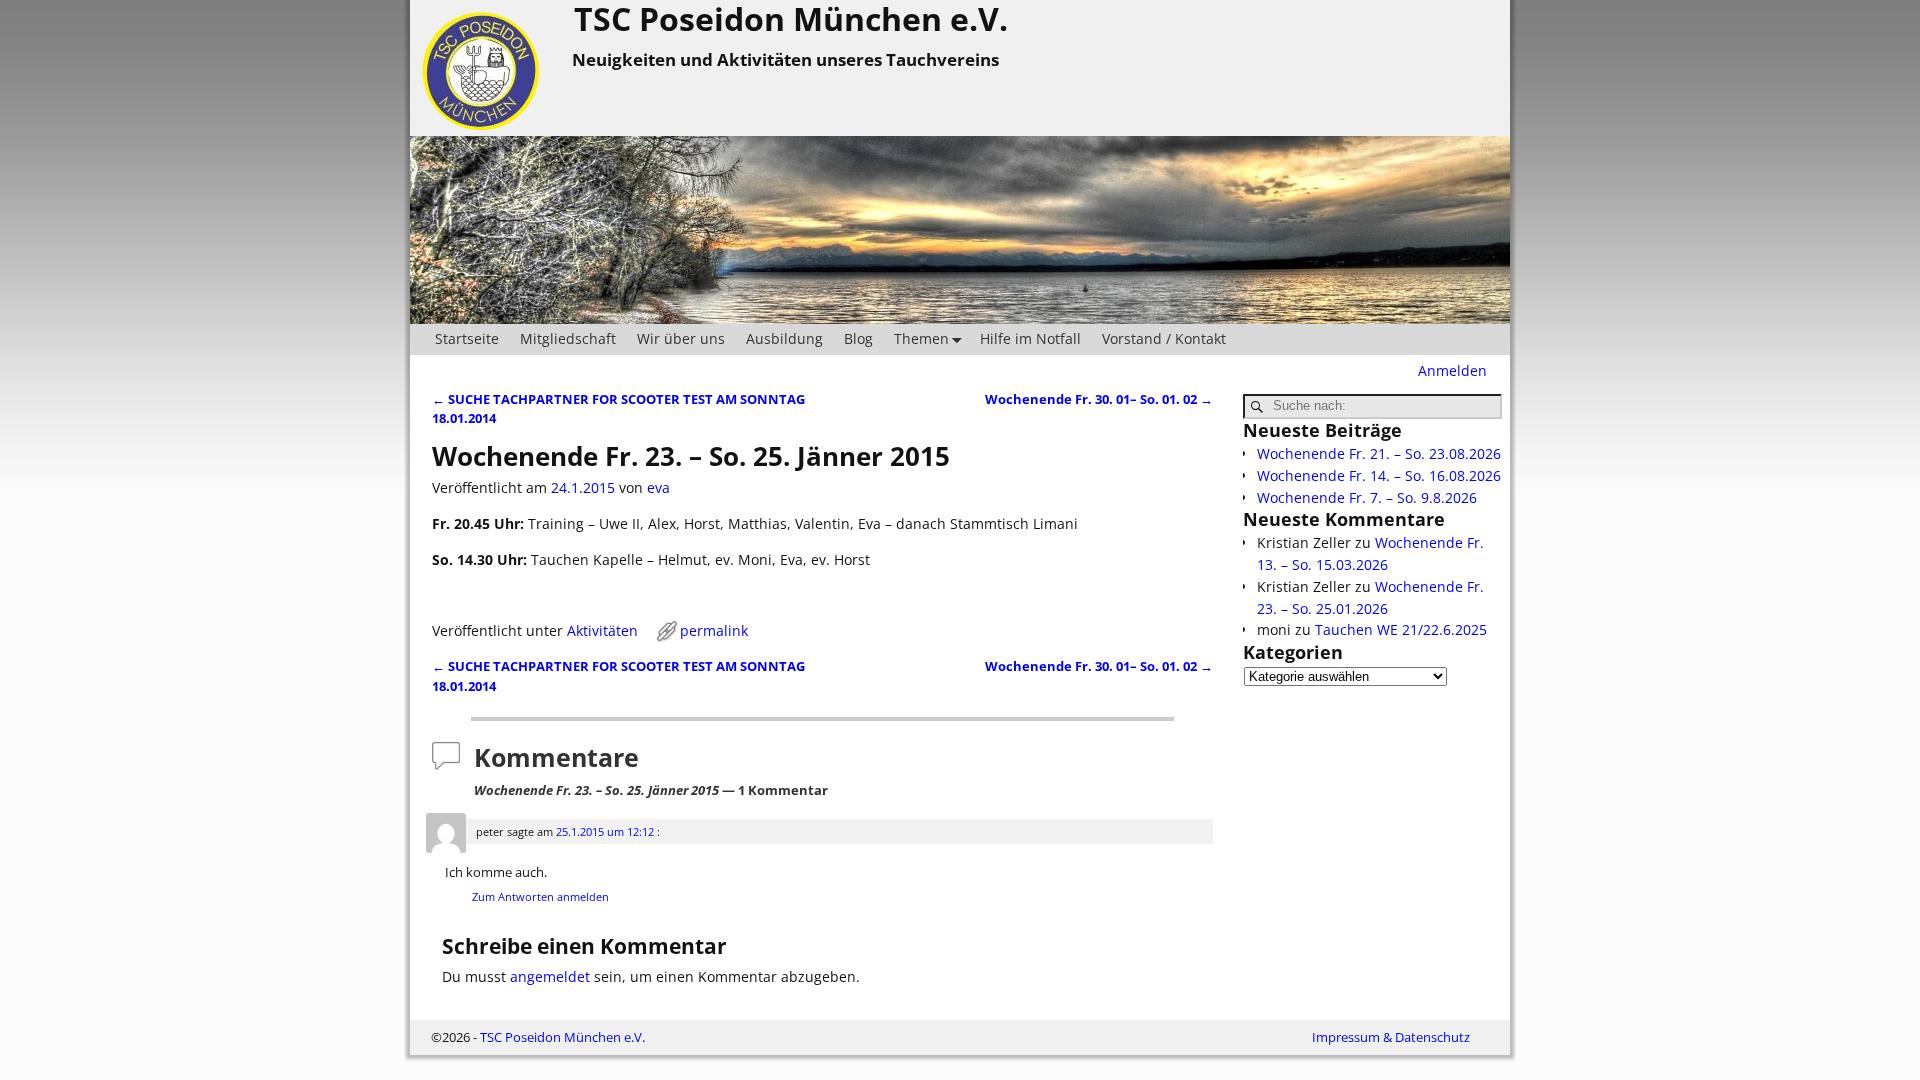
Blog (858, 338)
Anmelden (1452, 370)
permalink (714, 630)
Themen (921, 338)
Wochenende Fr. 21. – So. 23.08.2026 (1379, 453)
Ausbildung (784, 338)
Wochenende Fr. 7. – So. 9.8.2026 (1367, 497)
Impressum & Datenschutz (1391, 1037)
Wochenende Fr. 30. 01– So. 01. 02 (1099, 399)
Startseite (467, 338)
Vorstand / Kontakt (1164, 338)
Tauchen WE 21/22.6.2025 (1401, 629)
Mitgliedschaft (568, 338)
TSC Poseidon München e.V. (562, 1037)
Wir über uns (681, 338)
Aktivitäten (602, 630)
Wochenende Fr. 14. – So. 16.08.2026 (1379, 475)
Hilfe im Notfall (1030, 338)
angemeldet (550, 976)
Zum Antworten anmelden (540, 896)
